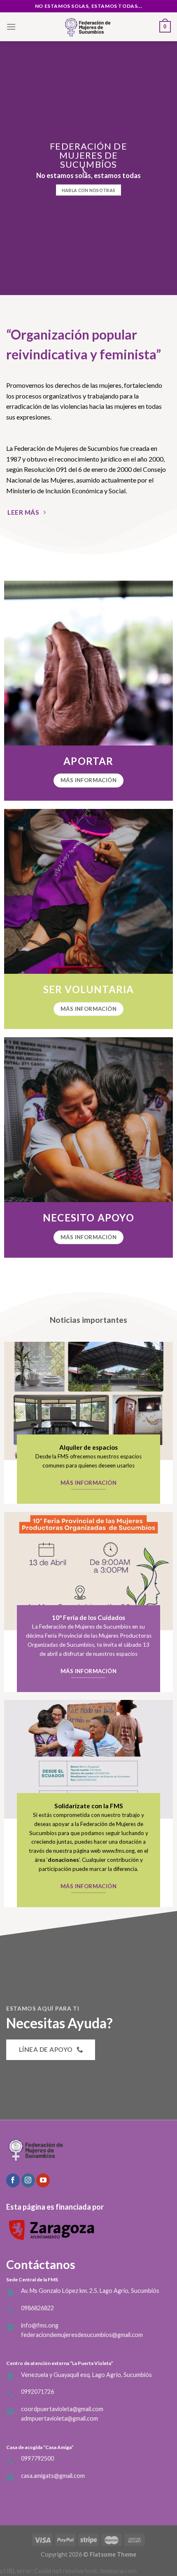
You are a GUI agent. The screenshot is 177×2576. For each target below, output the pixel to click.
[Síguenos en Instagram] (28, 2180)
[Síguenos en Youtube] (43, 2180)
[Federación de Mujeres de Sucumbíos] (88, 27)
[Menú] (11, 27)
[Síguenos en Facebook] (13, 2180)
